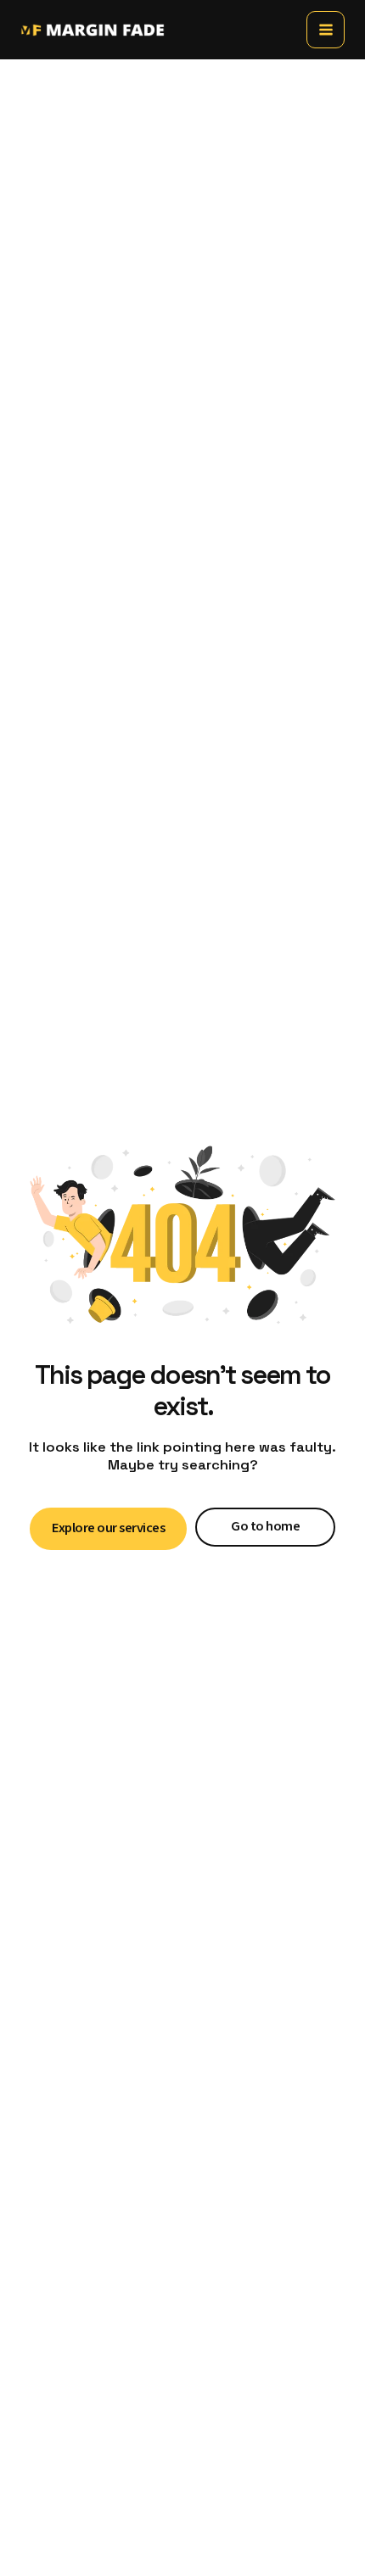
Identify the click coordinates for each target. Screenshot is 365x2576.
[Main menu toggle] (326, 30)
